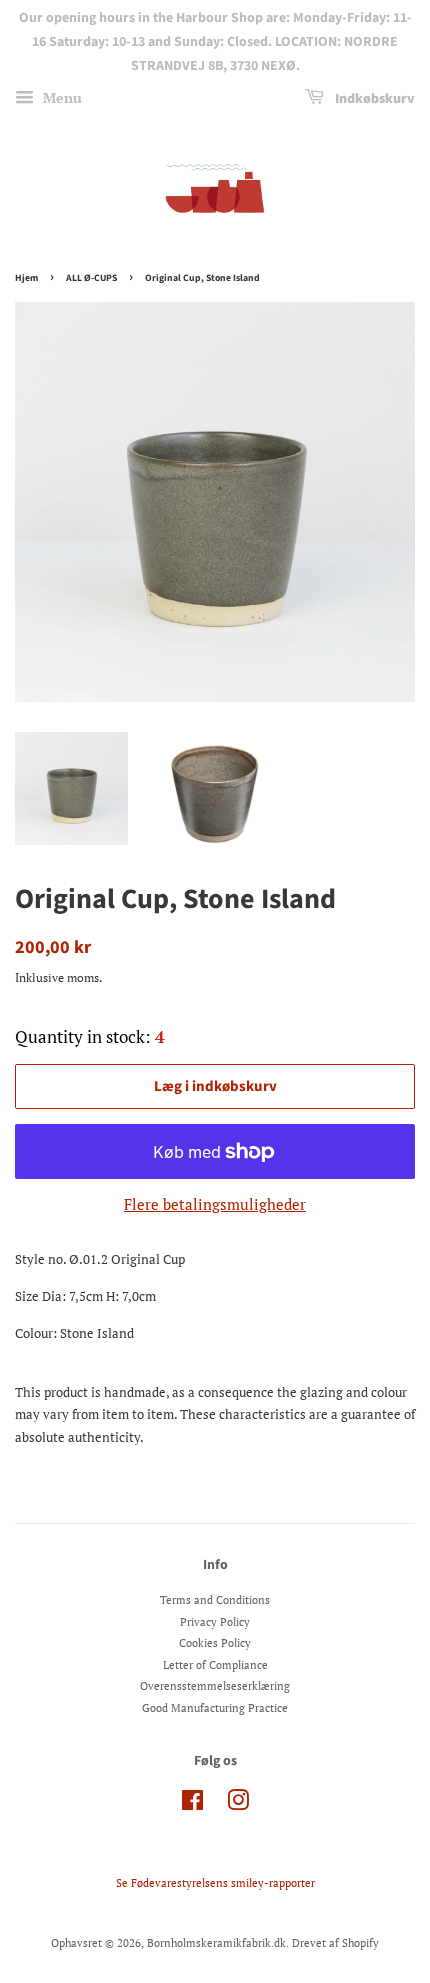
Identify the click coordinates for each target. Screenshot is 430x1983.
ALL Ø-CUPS (91, 278)
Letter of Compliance (215, 1665)
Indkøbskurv (373, 100)
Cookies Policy (215, 1643)
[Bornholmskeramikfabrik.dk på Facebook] (192, 1805)
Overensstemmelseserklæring (215, 1686)
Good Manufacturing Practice (215, 1708)
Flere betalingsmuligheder (215, 1204)
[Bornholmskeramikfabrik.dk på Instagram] (238, 1805)
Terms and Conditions (215, 1600)
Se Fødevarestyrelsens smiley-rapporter (215, 1883)
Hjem (26, 278)
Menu (60, 98)
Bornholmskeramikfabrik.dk (216, 1943)
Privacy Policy (215, 1622)
